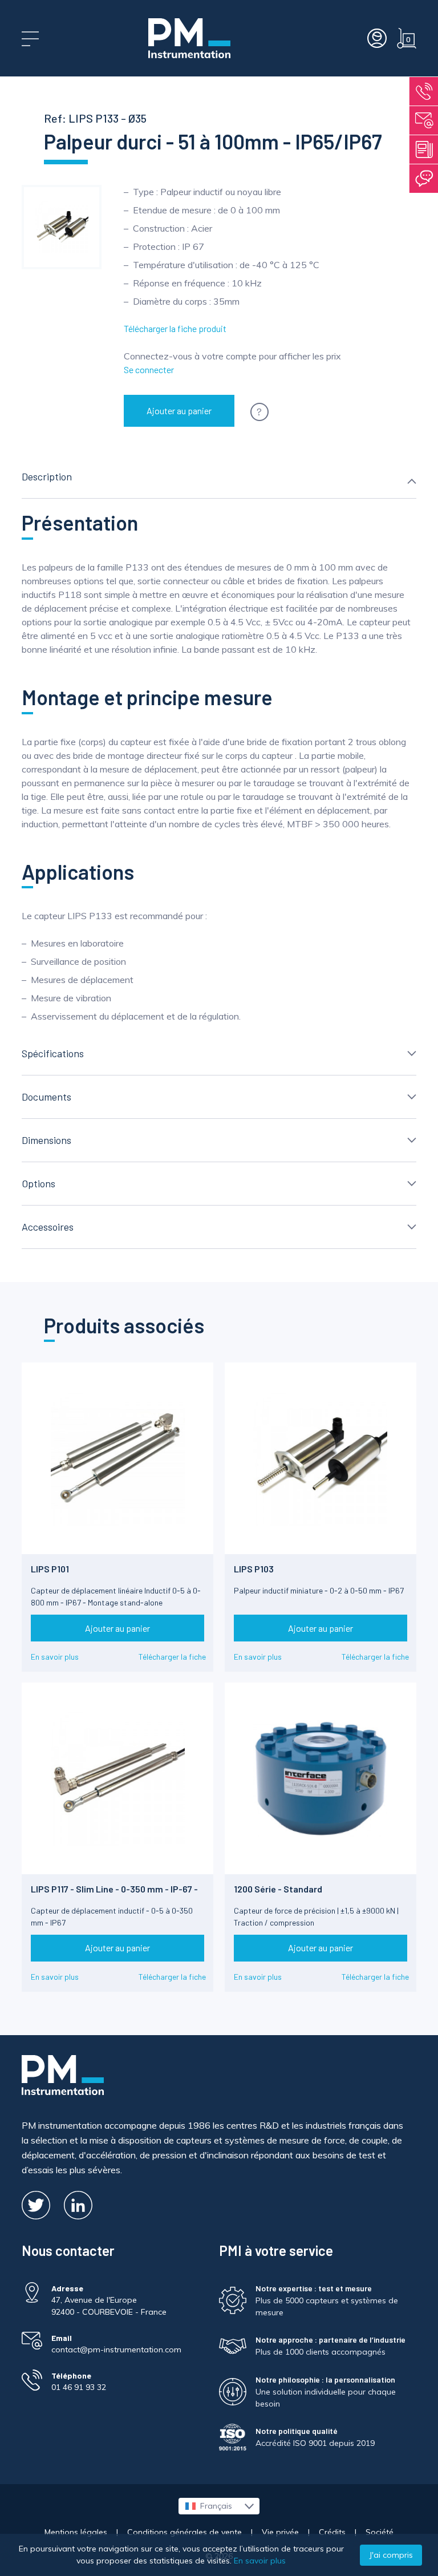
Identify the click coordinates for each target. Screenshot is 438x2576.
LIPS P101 (50, 1569)
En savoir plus (55, 1657)
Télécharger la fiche (172, 1657)
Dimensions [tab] (46, 1140)
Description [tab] (47, 476)
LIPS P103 (254, 1569)
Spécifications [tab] (53, 1053)
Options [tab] (38, 1183)
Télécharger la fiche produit (175, 328)
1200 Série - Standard (278, 1889)
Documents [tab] (46, 1097)
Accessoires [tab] (48, 1227)
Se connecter (149, 369)
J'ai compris (391, 2555)
